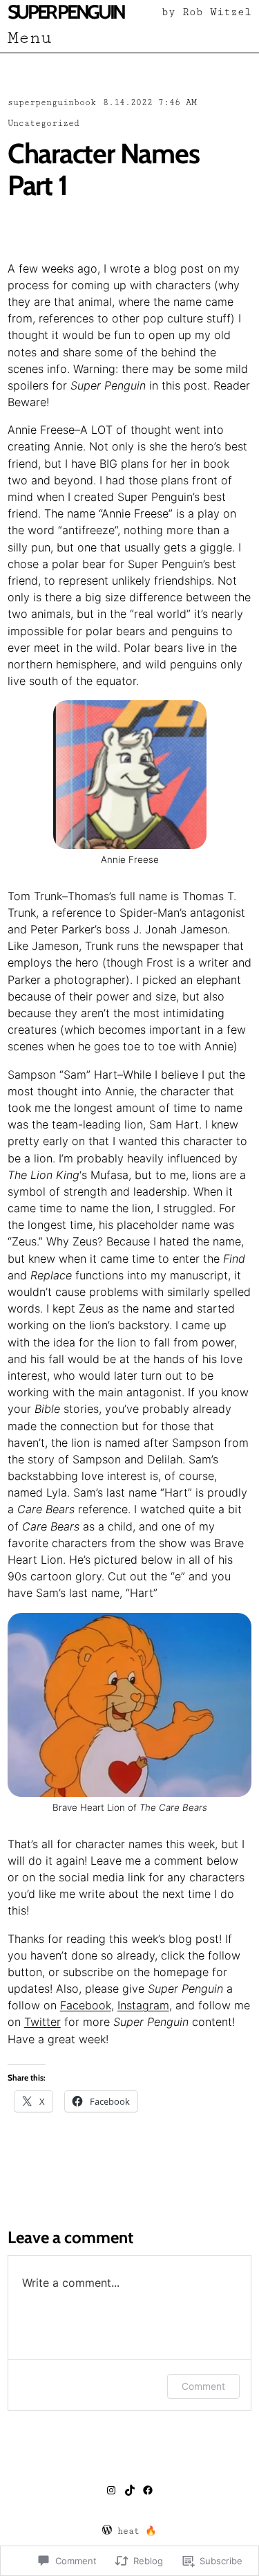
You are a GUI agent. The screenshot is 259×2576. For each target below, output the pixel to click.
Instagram (143, 2005)
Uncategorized (44, 124)
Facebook (86, 2005)
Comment (203, 2386)
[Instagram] (111, 2490)
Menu (30, 38)
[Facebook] (148, 2490)
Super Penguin (66, 12)
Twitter (42, 2022)
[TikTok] (130, 2490)
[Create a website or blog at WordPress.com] (107, 2531)
